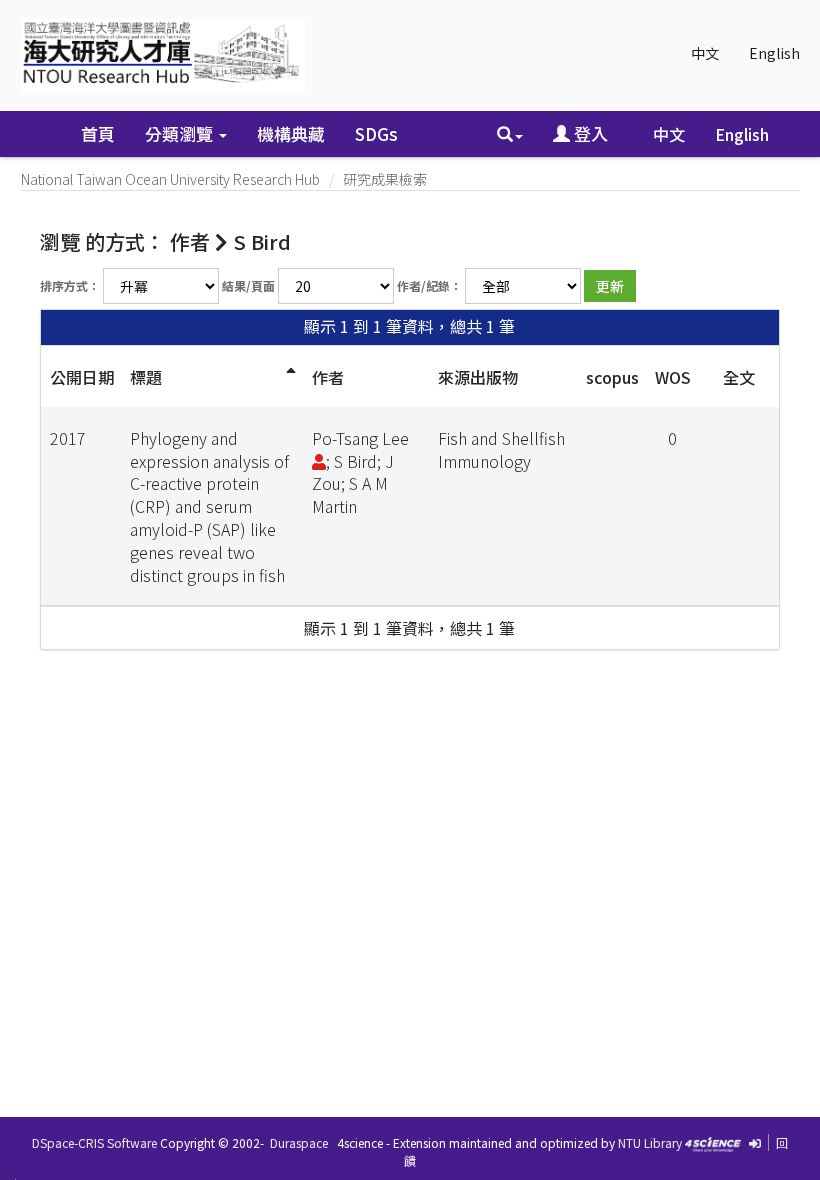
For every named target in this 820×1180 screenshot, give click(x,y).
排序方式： (70, 285)
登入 (589, 133)
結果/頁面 (248, 285)
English (774, 53)
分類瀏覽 (181, 133)
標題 (146, 377)
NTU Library (650, 1142)
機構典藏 (291, 133)
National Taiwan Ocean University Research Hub (170, 179)
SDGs (376, 133)
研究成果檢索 (385, 179)
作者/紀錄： (429, 285)
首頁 (98, 133)
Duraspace (299, 1142)
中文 (705, 53)
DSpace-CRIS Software (94, 1142)
